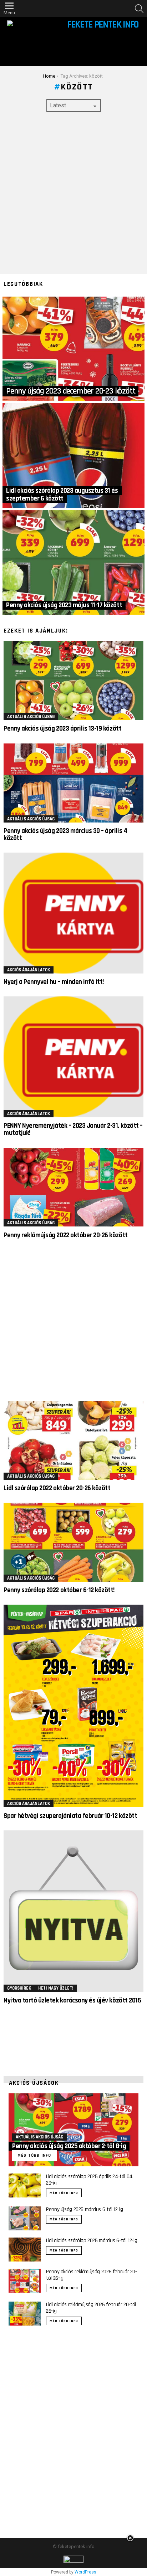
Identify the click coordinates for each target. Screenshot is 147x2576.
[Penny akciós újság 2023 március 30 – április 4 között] (73, 783)
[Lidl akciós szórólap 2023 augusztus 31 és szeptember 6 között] (73, 456)
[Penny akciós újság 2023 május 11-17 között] (73, 563)
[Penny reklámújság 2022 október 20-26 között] (73, 1187)
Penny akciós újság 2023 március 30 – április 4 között (65, 835)
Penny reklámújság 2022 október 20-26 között (66, 1235)
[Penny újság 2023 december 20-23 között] (73, 349)
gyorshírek (19, 1988)
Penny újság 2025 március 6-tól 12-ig (85, 2209)
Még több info (64, 2193)
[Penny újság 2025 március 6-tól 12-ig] (25, 2218)
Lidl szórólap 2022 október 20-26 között (57, 1488)
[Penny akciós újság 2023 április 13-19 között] (73, 681)
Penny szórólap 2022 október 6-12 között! (59, 1590)
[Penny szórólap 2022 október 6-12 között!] (73, 1542)
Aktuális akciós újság (31, 717)
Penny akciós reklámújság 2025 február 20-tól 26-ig (92, 2275)
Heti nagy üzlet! (56, 1988)
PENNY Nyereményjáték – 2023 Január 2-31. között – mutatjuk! (73, 1129)
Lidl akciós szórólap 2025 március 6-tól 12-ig (92, 2241)
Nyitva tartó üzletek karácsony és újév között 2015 (72, 2001)
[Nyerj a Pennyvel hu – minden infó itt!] (73, 913)
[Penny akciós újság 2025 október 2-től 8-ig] (73, 2130)
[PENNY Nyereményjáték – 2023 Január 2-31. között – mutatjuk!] (73, 1057)
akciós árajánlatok (29, 970)
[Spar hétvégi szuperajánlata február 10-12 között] (73, 1706)
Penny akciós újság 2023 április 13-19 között (62, 729)
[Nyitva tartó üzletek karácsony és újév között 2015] (73, 1911)
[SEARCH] (139, 9)
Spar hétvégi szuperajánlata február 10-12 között (70, 1816)
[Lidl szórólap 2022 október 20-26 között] (73, 1440)
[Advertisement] (73, 193)
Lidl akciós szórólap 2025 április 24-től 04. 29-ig (90, 2180)
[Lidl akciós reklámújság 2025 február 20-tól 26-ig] (25, 2314)
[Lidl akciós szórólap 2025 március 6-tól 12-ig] (25, 2250)
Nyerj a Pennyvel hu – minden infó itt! (54, 982)
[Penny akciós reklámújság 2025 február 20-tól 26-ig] (25, 2281)
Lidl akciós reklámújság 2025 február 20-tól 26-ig (91, 2308)
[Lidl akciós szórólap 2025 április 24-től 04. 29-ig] (25, 2185)
